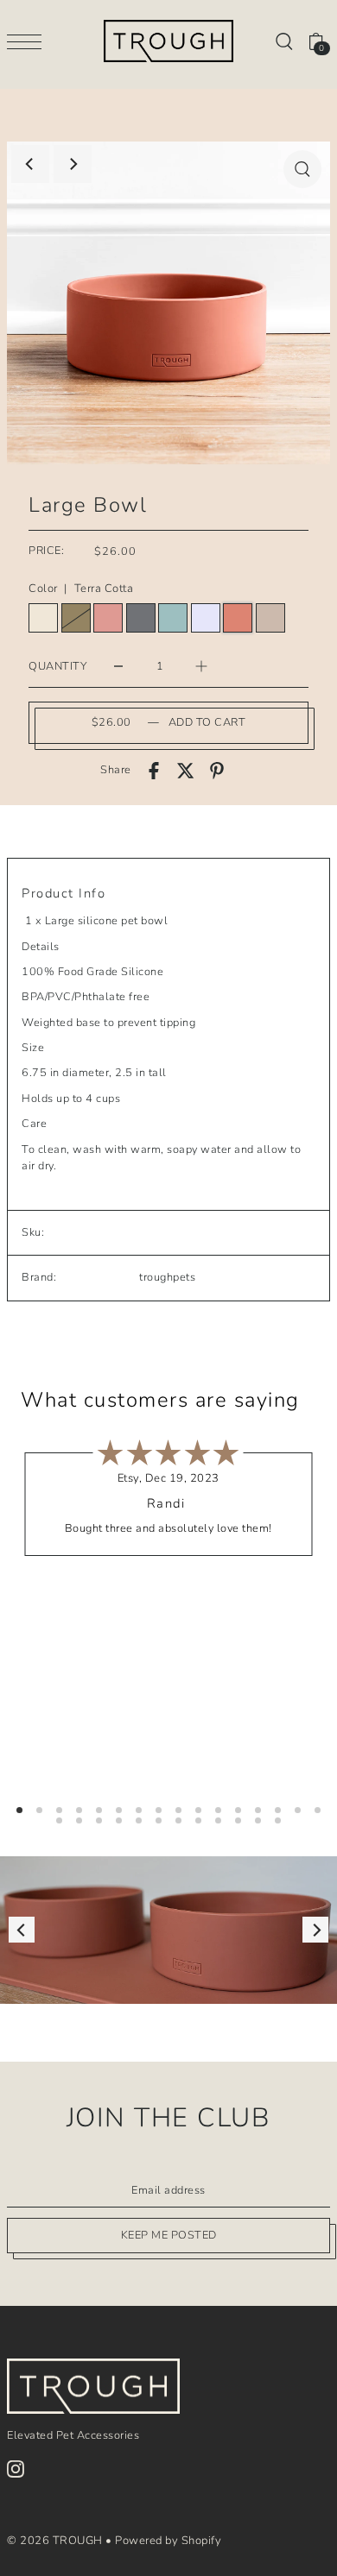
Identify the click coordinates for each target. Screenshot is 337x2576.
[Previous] (30, 164)
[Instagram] (16, 2469)
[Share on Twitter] (186, 771)
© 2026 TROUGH (55, 2541)
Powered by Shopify (168, 2541)
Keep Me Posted (169, 2235)
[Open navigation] (29, 41)
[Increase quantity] (201, 666)
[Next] (73, 164)
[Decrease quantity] (118, 666)
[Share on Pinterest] (217, 771)
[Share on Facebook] (154, 771)
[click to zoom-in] (302, 169)
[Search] (283, 41)
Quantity (57, 666)
